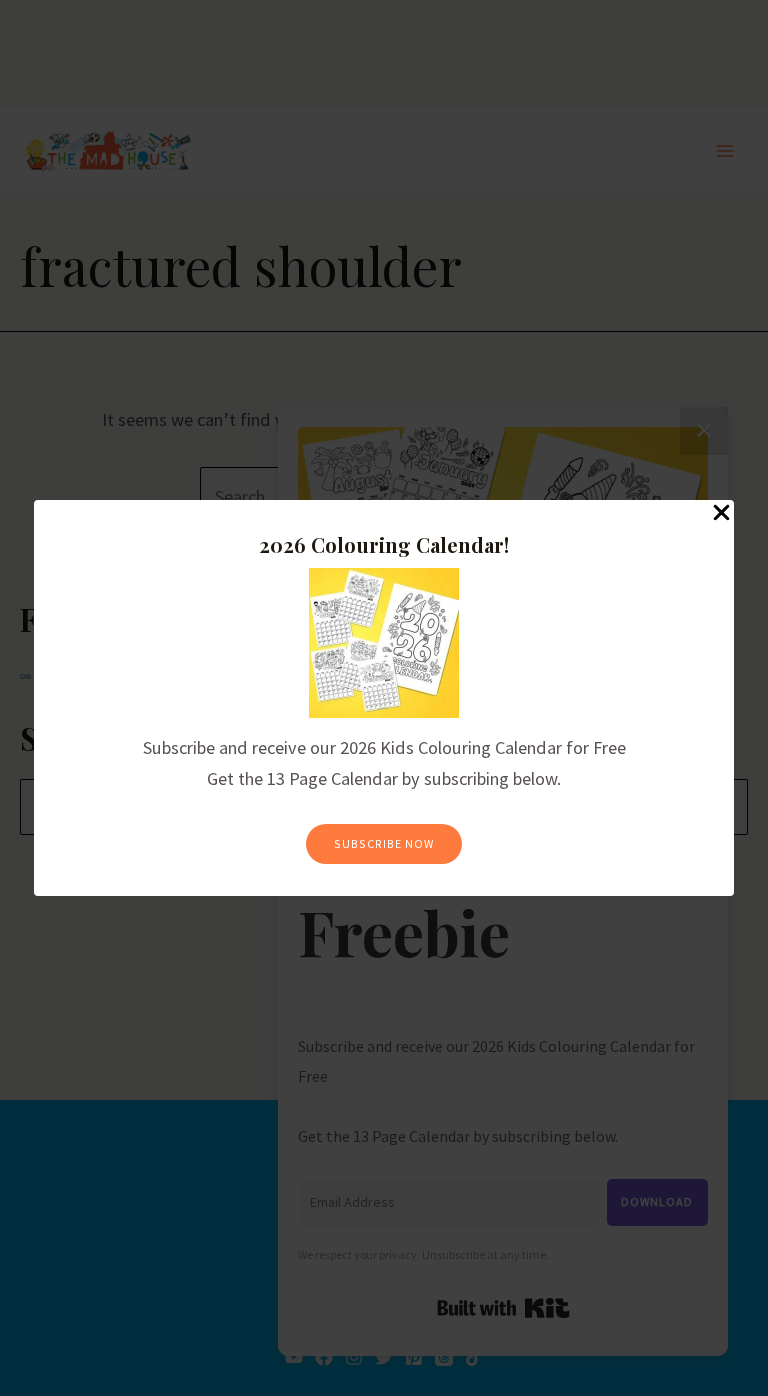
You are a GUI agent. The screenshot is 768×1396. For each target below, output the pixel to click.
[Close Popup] (721, 513)
